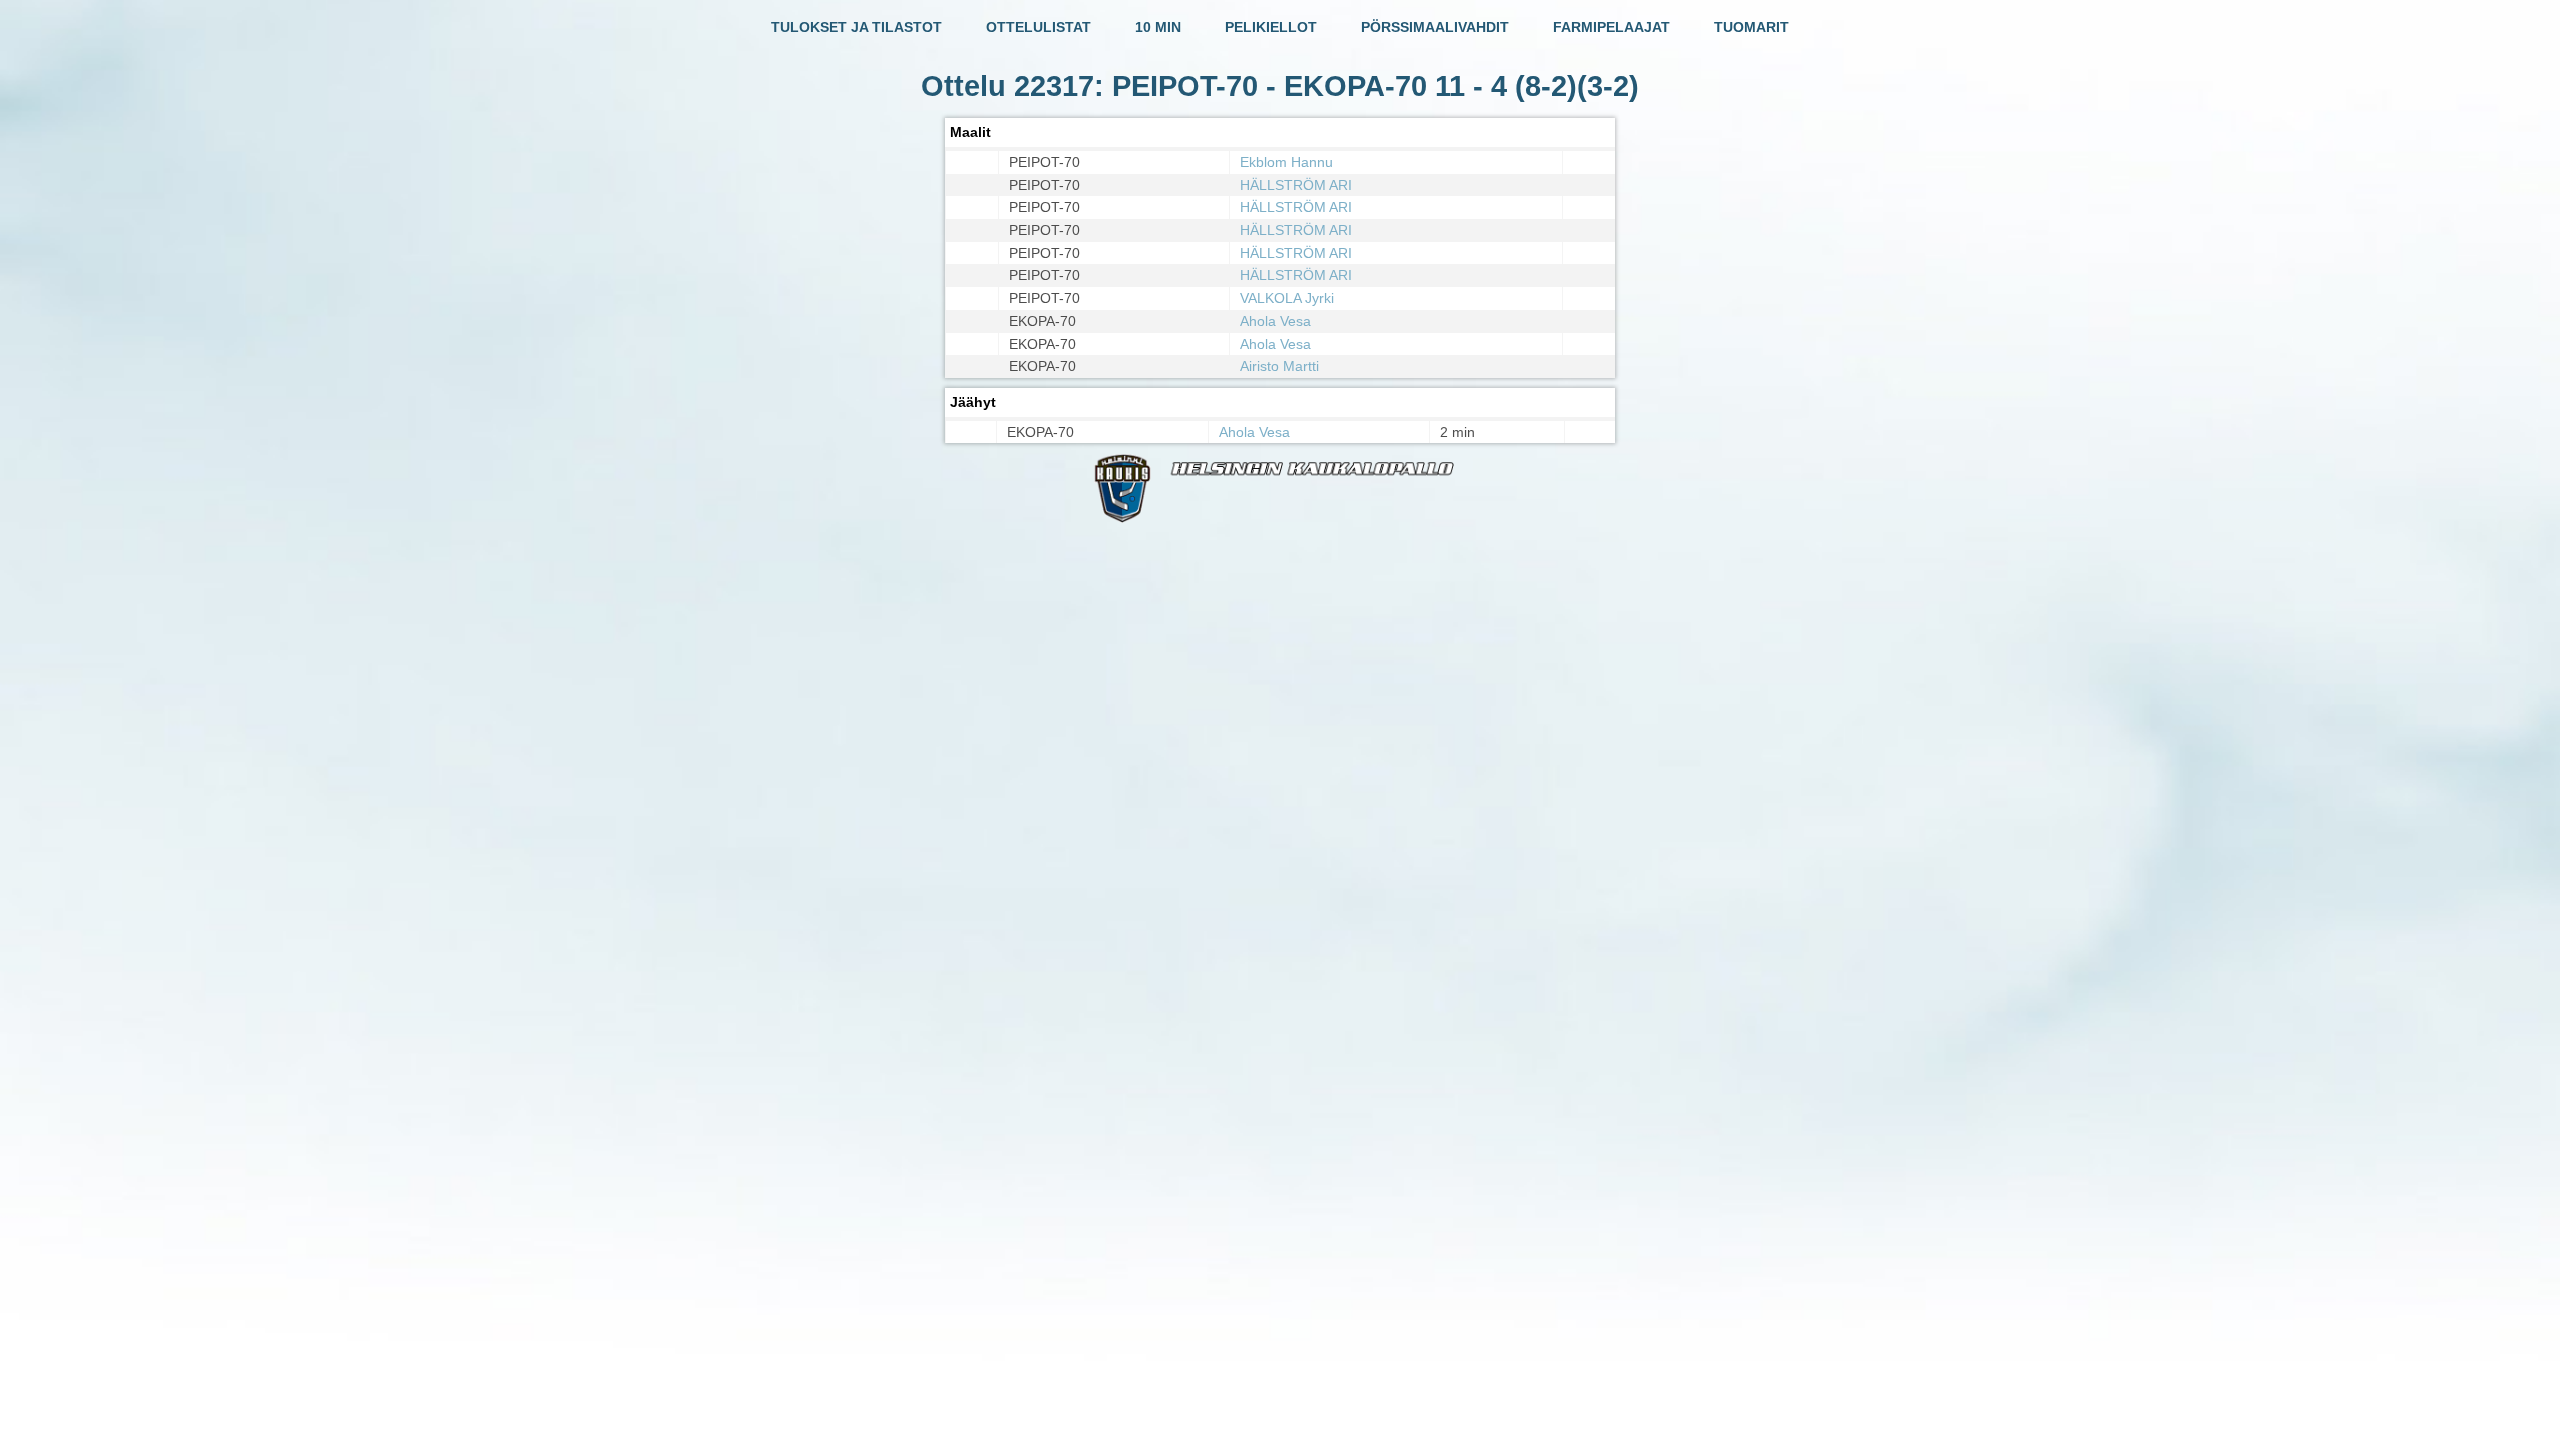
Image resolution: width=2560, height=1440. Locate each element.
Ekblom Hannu (1286, 162)
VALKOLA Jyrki (1287, 298)
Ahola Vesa (1275, 321)
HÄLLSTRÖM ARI (1296, 185)
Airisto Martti (1279, 366)
